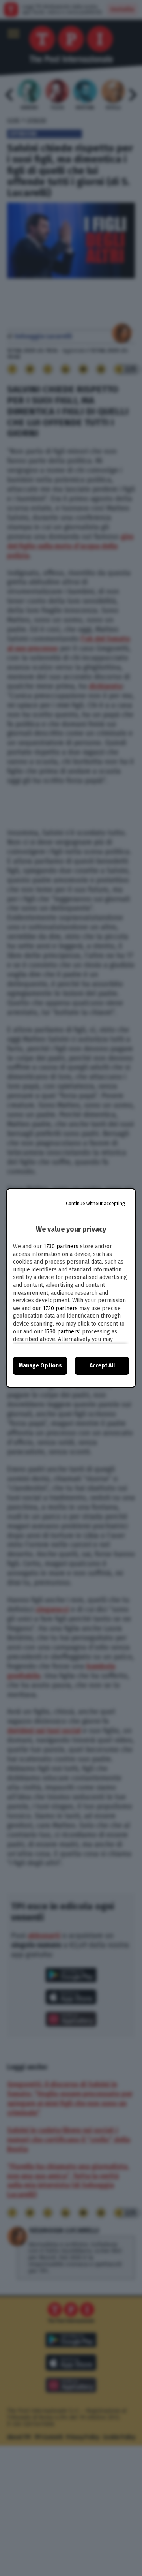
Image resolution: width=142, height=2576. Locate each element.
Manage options (40, 1366)
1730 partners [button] (61, 1246)
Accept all (102, 1366)
